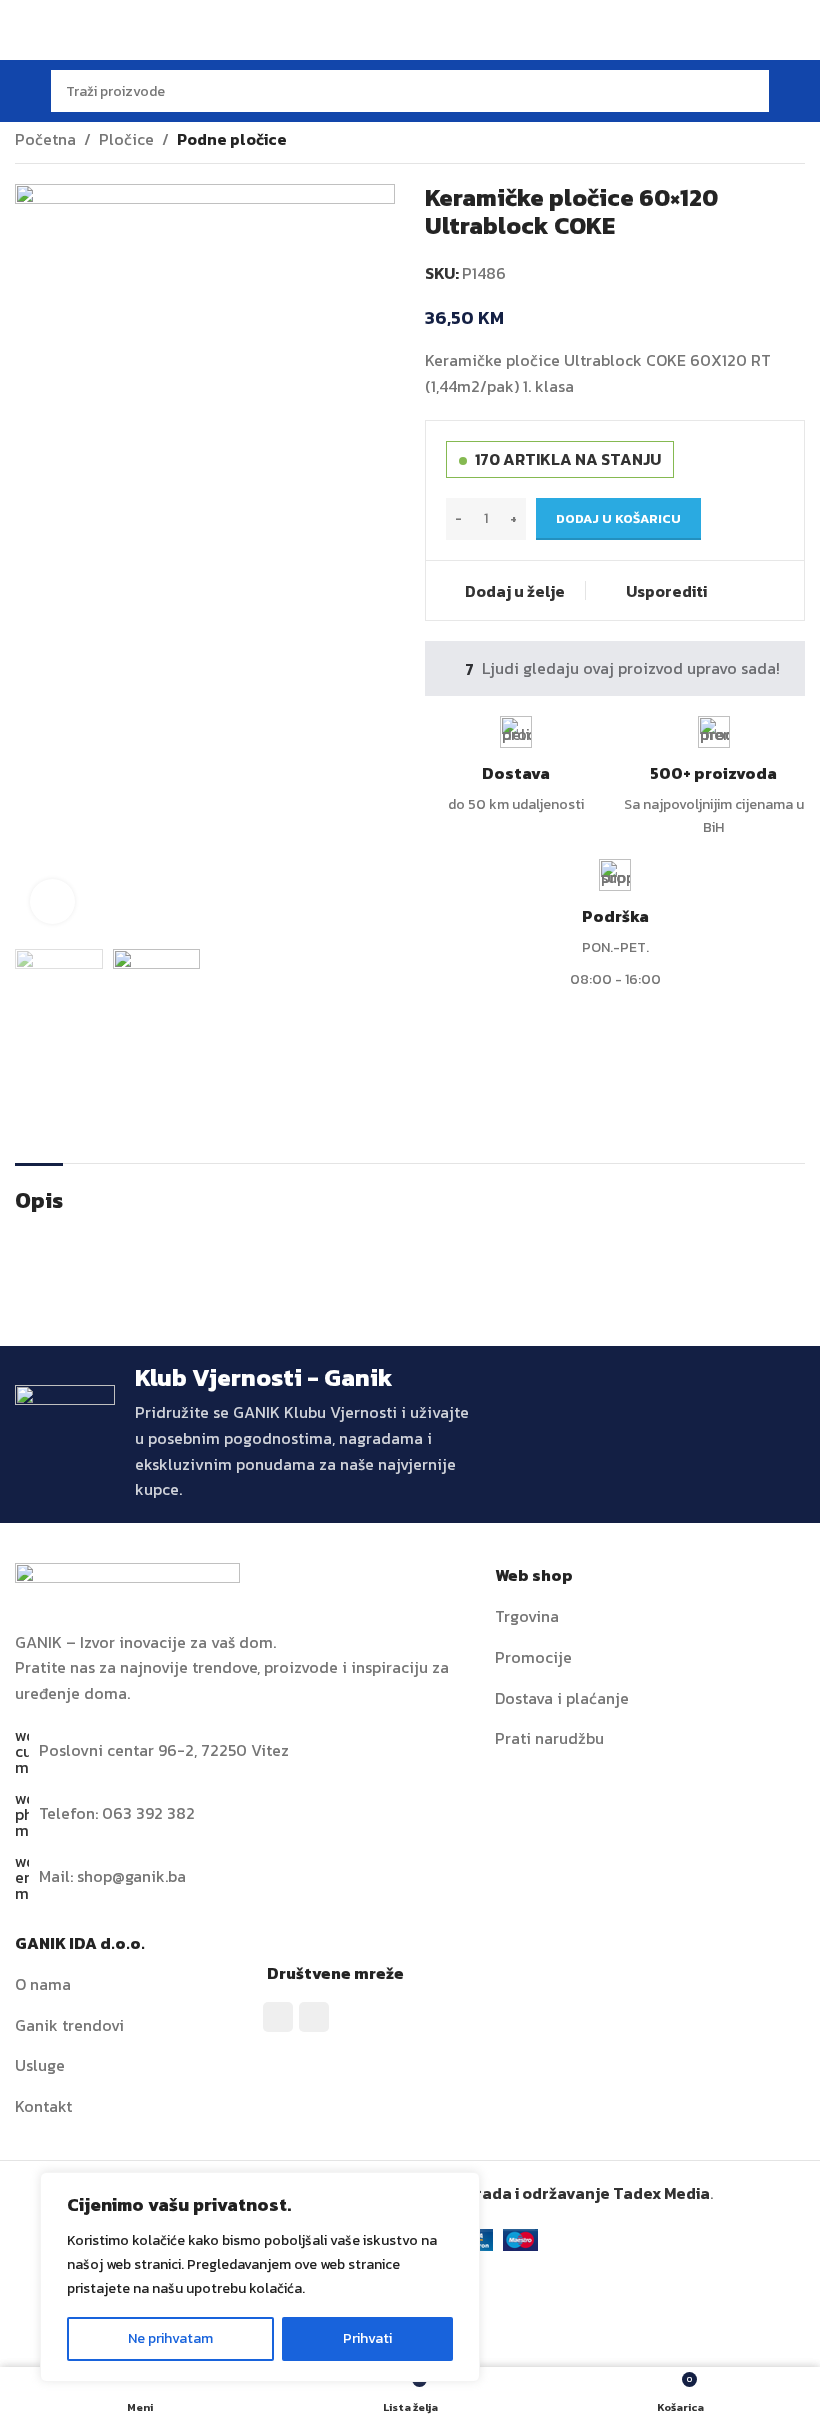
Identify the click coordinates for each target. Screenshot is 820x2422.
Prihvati (367, 2338)
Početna (45, 139)
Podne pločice (232, 139)
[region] (260, 2277)
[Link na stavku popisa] (650, 1617)
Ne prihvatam (170, 2338)
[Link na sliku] (127, 1584)
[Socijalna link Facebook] (278, 2017)
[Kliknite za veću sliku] (52, 901)
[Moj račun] (797, 91)
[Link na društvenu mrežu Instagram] (314, 2017)
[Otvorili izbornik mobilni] (23, 91)
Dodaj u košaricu (618, 518)
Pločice (126, 139)
